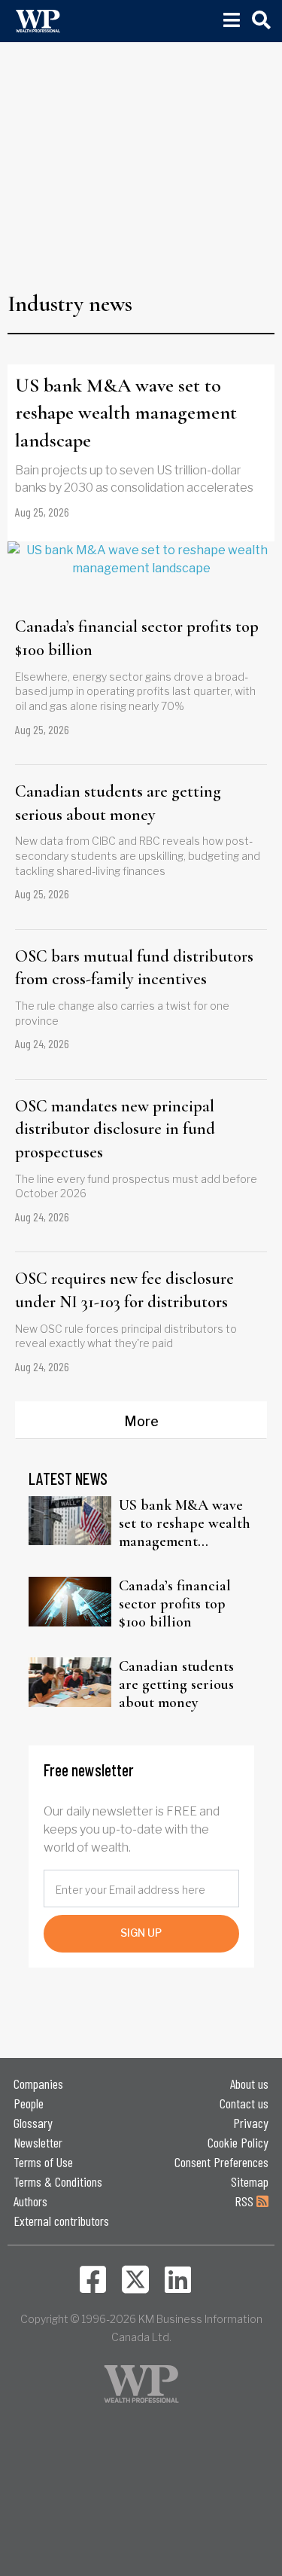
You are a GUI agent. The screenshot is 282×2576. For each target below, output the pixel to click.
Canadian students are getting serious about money (118, 803)
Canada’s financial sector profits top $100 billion (137, 638)
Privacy (251, 2123)
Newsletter (38, 2142)
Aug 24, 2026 (42, 1043)
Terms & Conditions (58, 2181)
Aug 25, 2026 (42, 512)
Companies (38, 2084)
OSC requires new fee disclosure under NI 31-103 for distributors (124, 1290)
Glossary (33, 2123)
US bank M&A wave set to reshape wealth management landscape (126, 413)
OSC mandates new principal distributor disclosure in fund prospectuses (115, 1129)
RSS (246, 2201)
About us (249, 2084)
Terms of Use (43, 2162)
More (141, 1421)
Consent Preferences (221, 2162)
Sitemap (250, 2181)
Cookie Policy (238, 2142)
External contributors (61, 2221)
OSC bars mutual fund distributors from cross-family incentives (134, 968)
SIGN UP (141, 1933)
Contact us (244, 2103)
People (29, 2103)
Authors (30, 2201)
